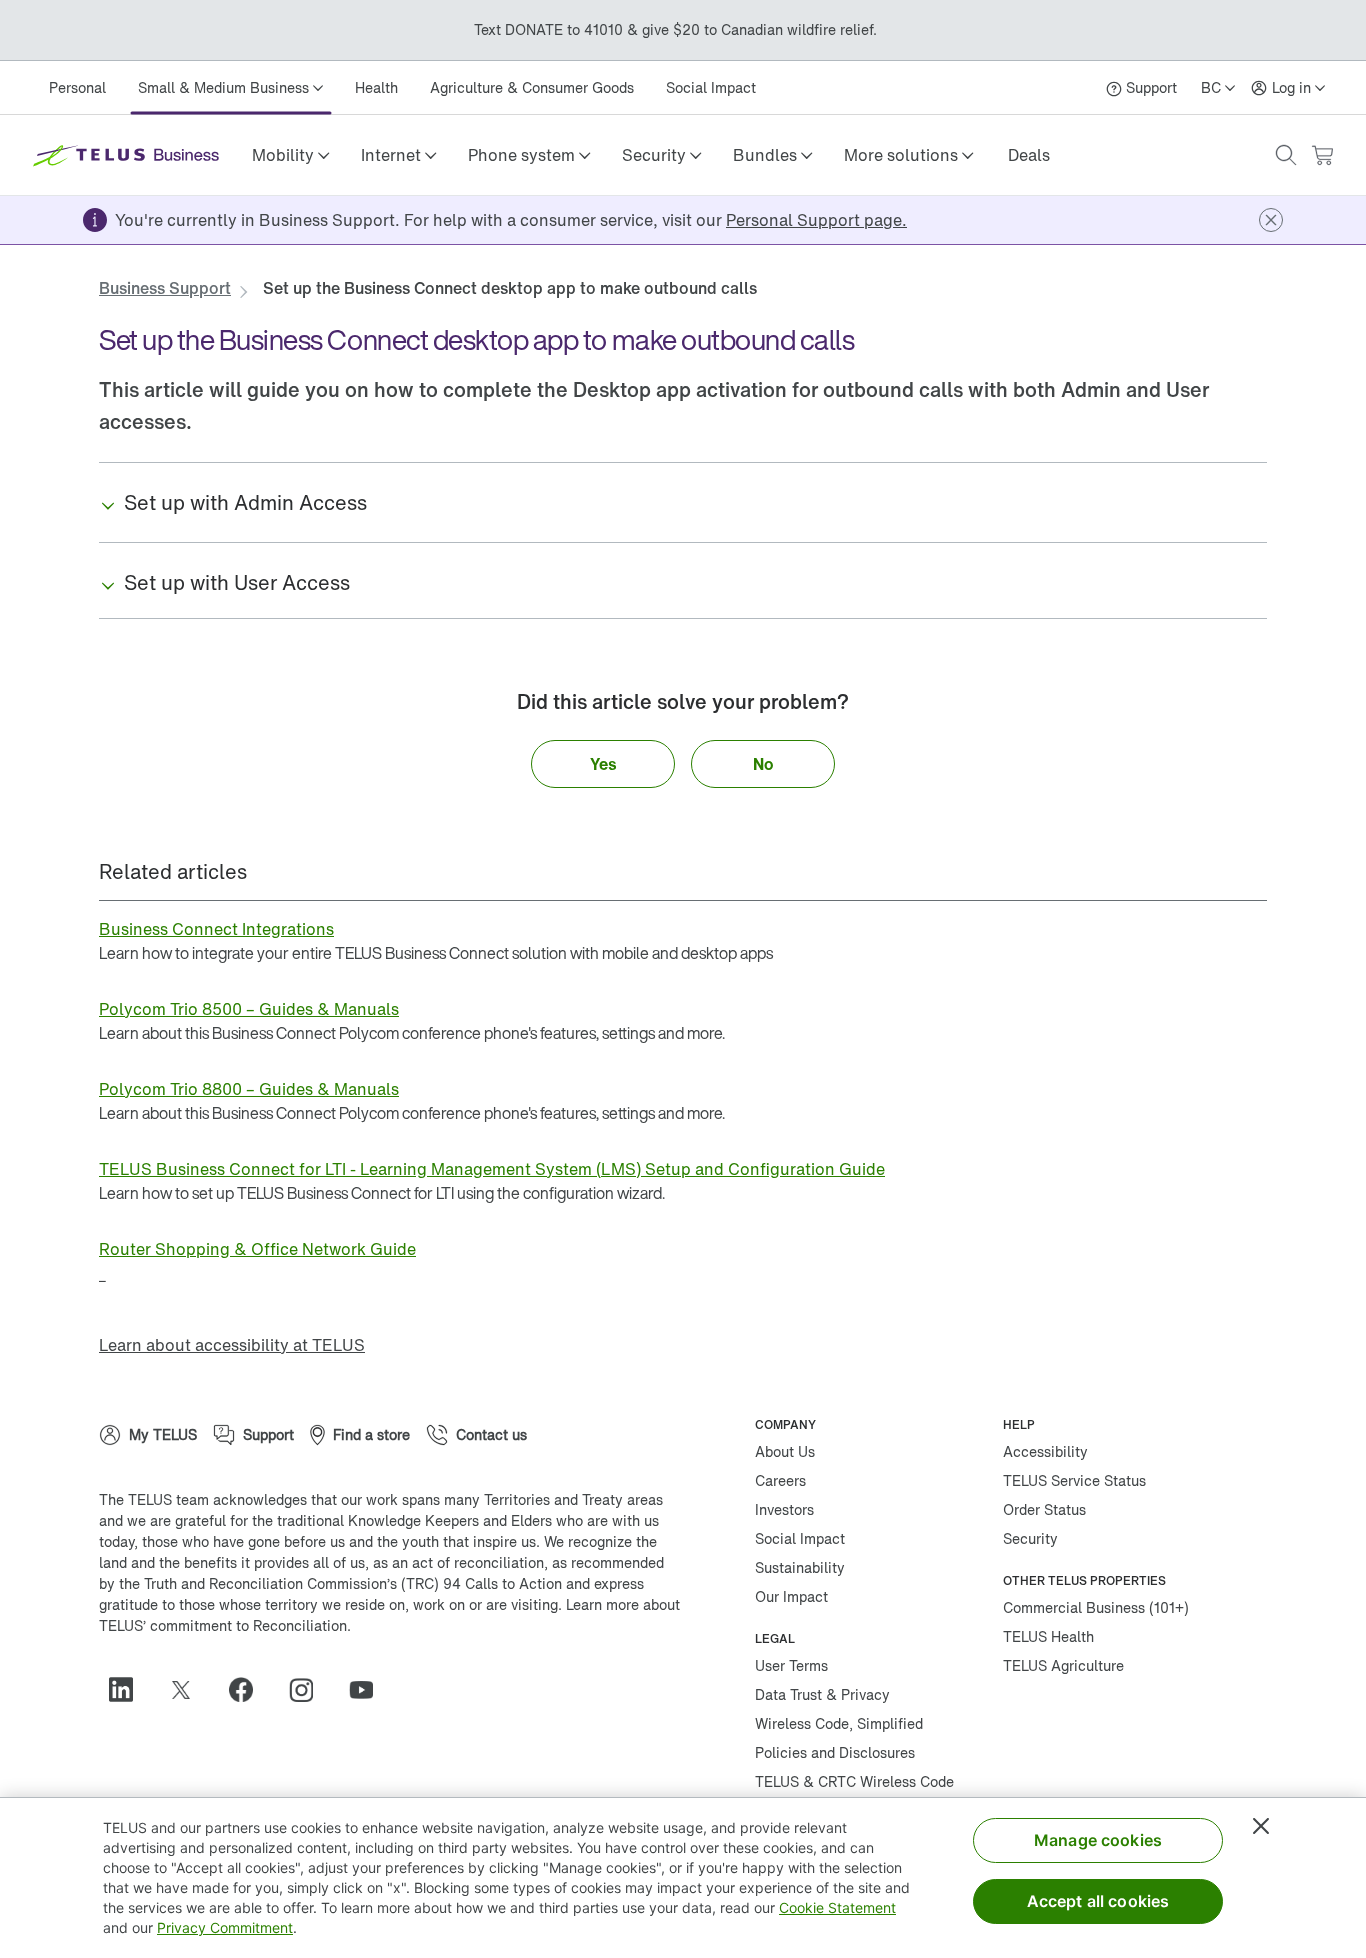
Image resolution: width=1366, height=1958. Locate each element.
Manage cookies (1098, 1840)
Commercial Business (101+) (1096, 1607)
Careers (780, 1480)
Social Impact (711, 87)
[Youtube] (369, 1690)
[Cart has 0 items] (1322, 155)
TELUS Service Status (1074, 1480)
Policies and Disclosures (835, 1752)
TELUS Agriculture (1063, 1665)
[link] (1029, 155)
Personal (77, 87)
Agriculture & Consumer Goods (532, 87)
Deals (1029, 155)
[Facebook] (249, 1690)
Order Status (1044, 1509)
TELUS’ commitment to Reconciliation (223, 1625)
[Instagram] (309, 1690)
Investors (784, 1509)
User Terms (791, 1665)
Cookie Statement (837, 1907)
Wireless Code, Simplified (839, 1723)
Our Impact (791, 1596)
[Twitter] (189, 1690)
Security (1030, 1538)
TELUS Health (1048, 1636)
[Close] (1261, 1826)
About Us (785, 1451)
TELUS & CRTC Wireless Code (854, 1781)
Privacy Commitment (225, 1927)
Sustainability (800, 1567)
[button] (290, 155)
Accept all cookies (1098, 1901)
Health (376, 87)
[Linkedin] (129, 1690)
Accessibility (1045, 1451)
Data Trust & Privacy (822, 1694)
